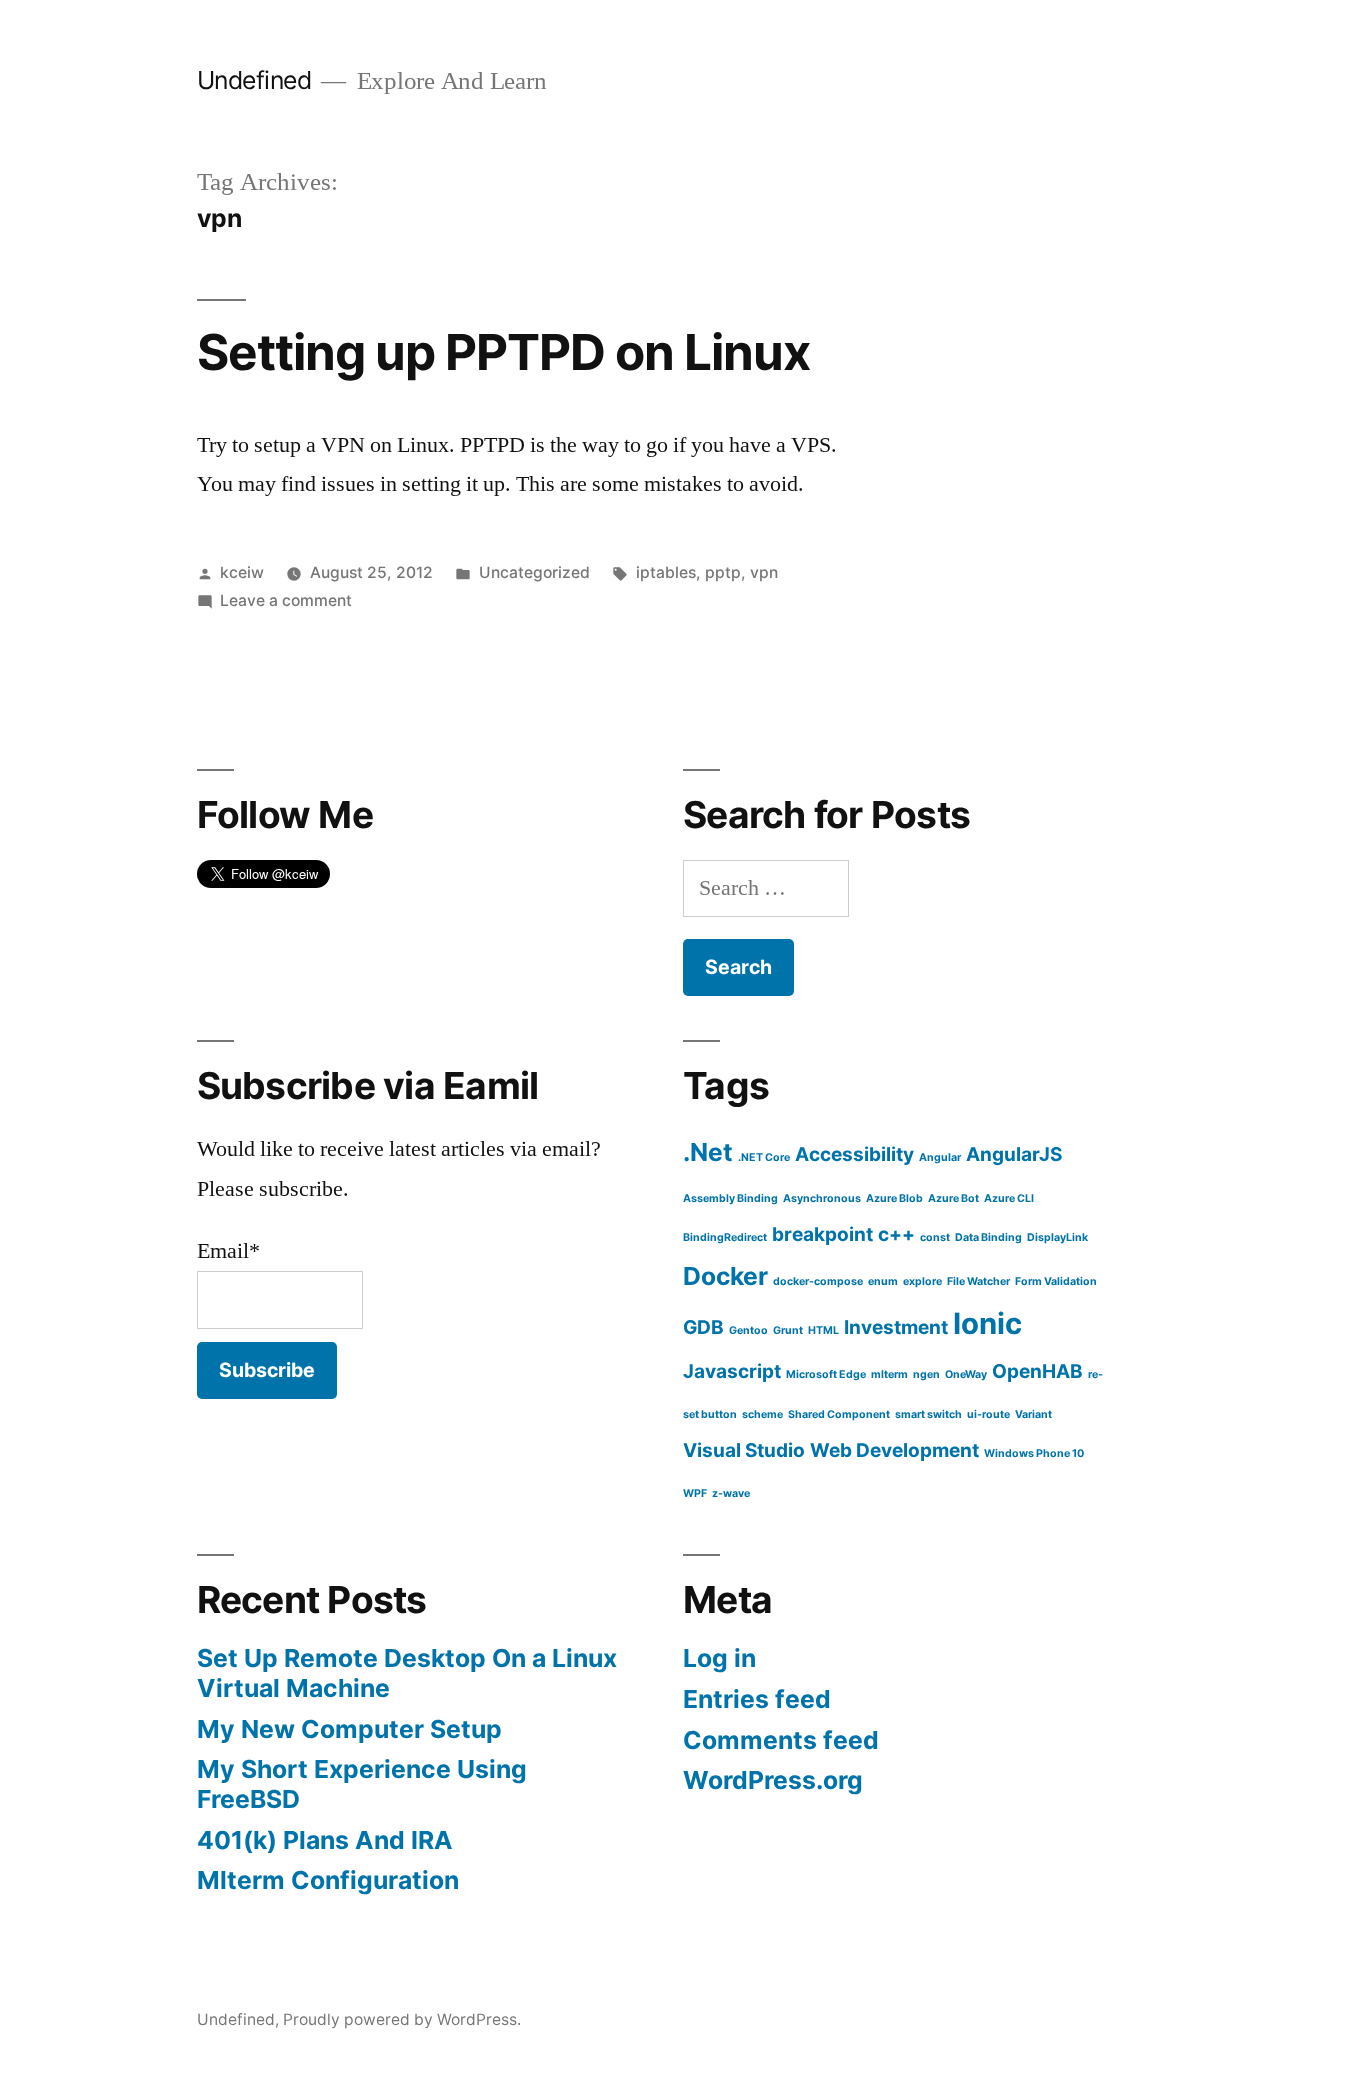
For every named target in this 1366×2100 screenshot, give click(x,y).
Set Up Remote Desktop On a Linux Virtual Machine (407, 1673)
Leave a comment (286, 600)
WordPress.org (773, 1780)
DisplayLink (1057, 1237)
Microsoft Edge (826, 1374)
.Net (708, 1152)
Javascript (732, 1371)
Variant (1033, 1414)
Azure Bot (953, 1198)
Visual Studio (744, 1450)
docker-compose (818, 1281)
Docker (725, 1276)
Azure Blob (894, 1198)
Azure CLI (1009, 1198)
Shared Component (839, 1414)
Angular (940, 1157)
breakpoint (822, 1234)
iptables (666, 572)
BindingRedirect (725, 1237)
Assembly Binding (730, 1198)
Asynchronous (822, 1198)
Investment (896, 1327)
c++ (896, 1234)
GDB (703, 1327)
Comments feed (781, 1740)
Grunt (788, 1330)
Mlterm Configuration (328, 1880)
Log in (719, 1658)
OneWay (966, 1374)
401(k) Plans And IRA (325, 1840)
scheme (762, 1414)
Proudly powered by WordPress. (402, 2019)
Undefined (254, 80)
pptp (723, 572)
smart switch (928, 1414)
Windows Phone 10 (1034, 1453)
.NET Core (764, 1157)
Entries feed (757, 1699)
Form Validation (1056, 1281)
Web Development (894, 1450)
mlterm (889, 1374)
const (935, 1237)
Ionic (987, 1323)
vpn (764, 572)
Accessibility (854, 1154)
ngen (926, 1374)
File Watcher (978, 1281)
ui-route (988, 1414)
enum (883, 1281)
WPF (695, 1493)
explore (922, 1281)
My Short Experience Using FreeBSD (362, 1784)
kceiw (242, 572)
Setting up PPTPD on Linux (503, 352)
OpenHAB (1037, 1371)
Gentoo (748, 1330)
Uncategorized (534, 572)
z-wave (731, 1493)
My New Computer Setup (349, 1729)
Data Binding (988, 1237)
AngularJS (1014, 1154)
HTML (823, 1330)
